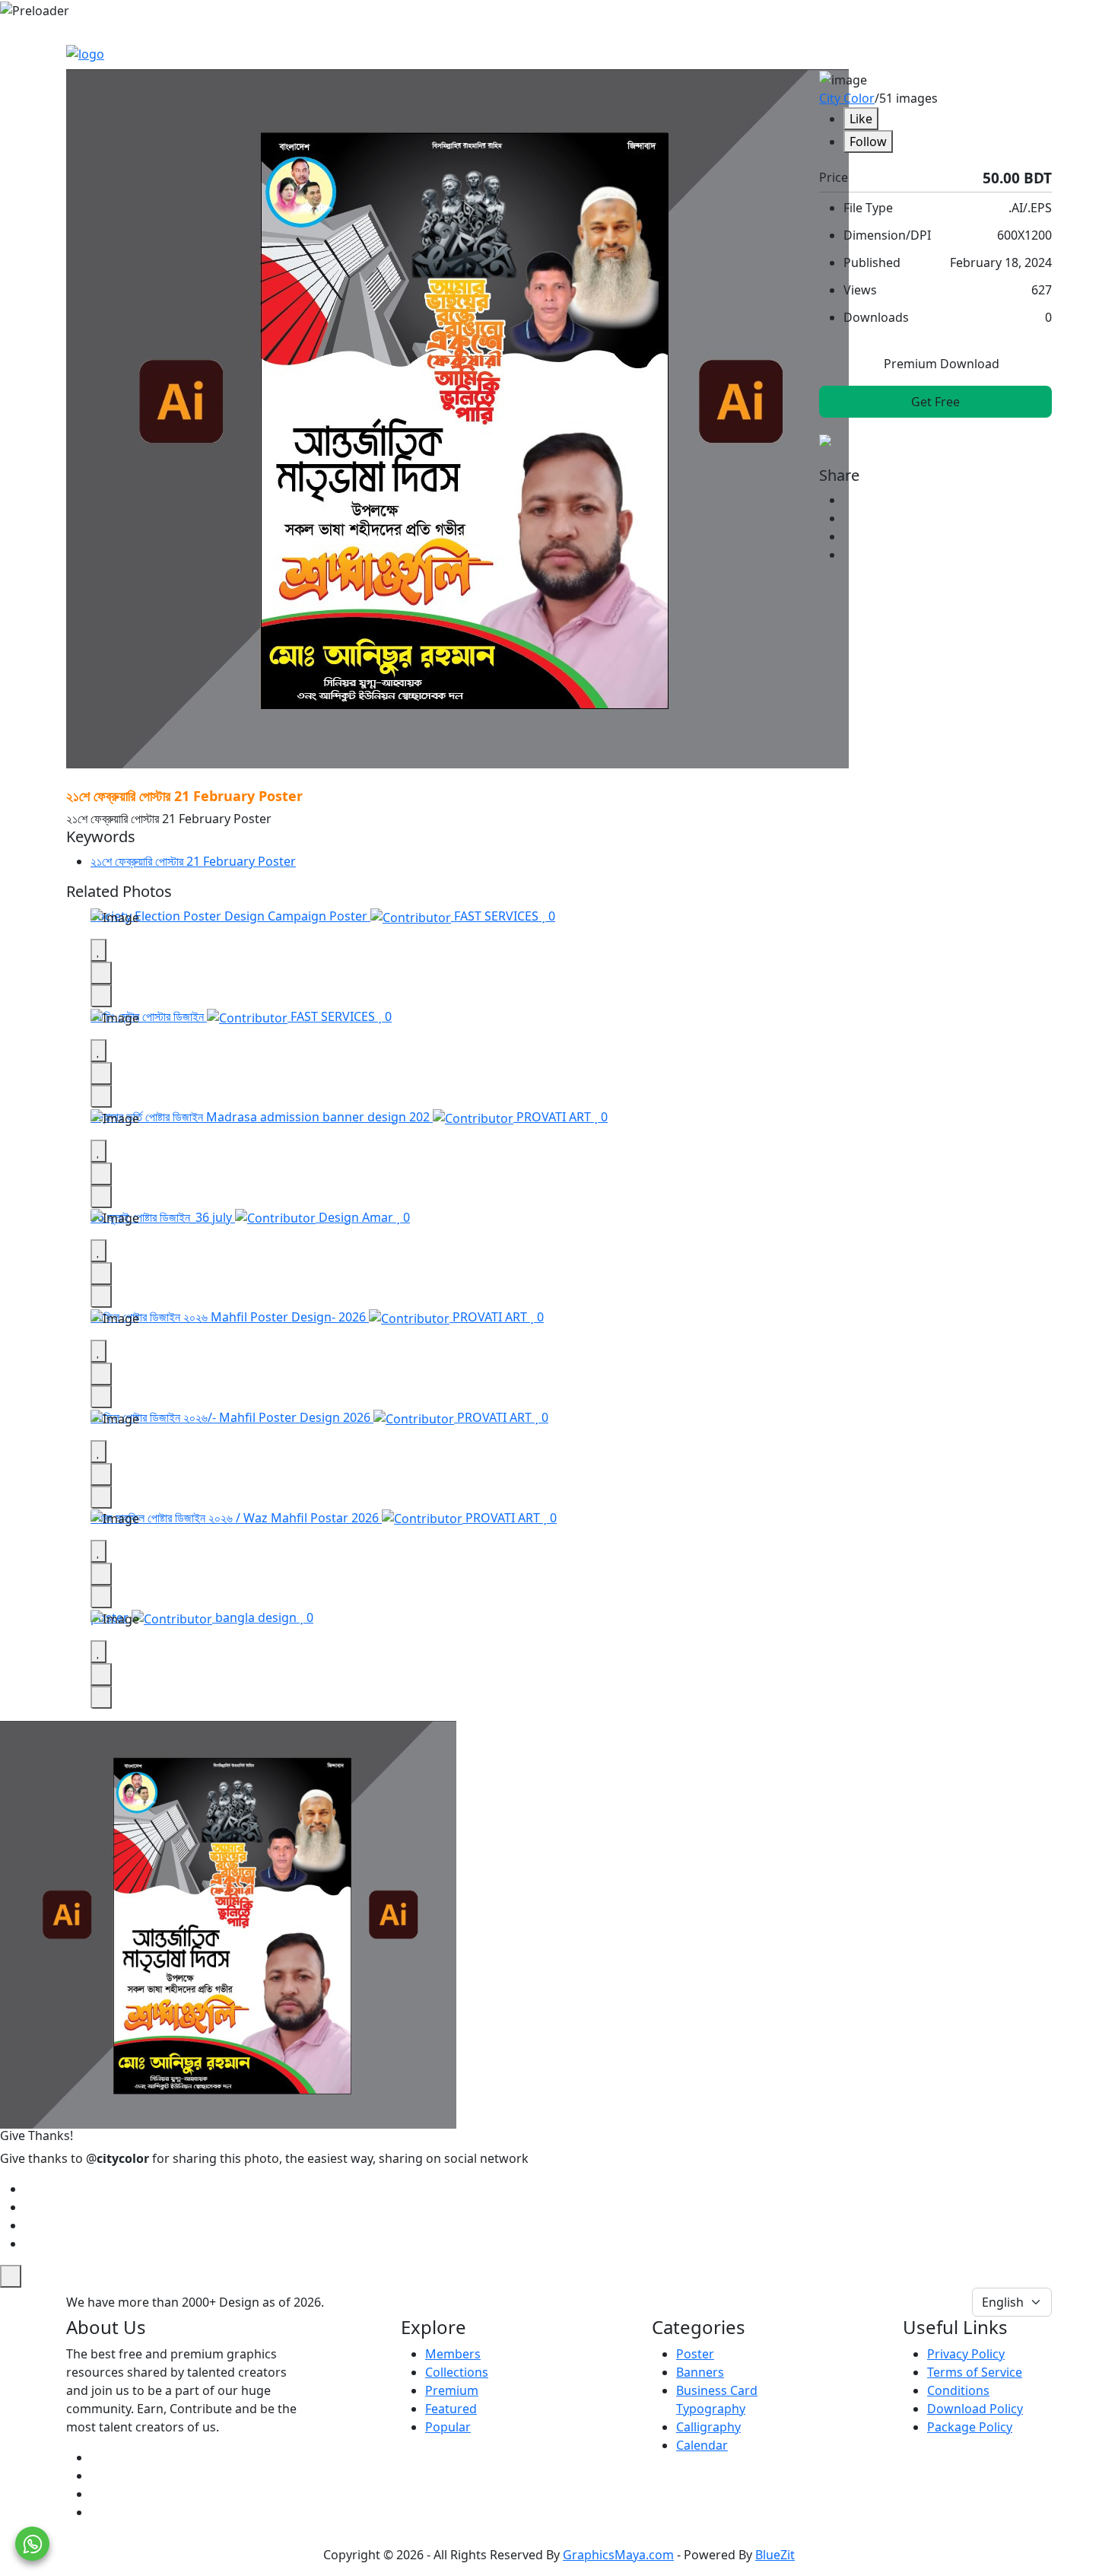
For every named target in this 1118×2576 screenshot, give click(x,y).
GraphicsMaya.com (618, 2555)
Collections (457, 2372)
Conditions (958, 2390)
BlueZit (775, 2555)
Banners (700, 2372)
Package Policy (970, 2427)
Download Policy (975, 2409)
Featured (451, 2409)
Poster (695, 2354)
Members (453, 2354)
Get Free (935, 402)
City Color (847, 98)
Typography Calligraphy (711, 2418)
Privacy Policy (966, 2354)
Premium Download (940, 364)
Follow (868, 142)
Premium (452, 2390)
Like (861, 119)
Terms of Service (975, 2372)
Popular (448, 2427)
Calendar (702, 2445)
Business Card (717, 2390)
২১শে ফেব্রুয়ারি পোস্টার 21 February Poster (193, 861)
